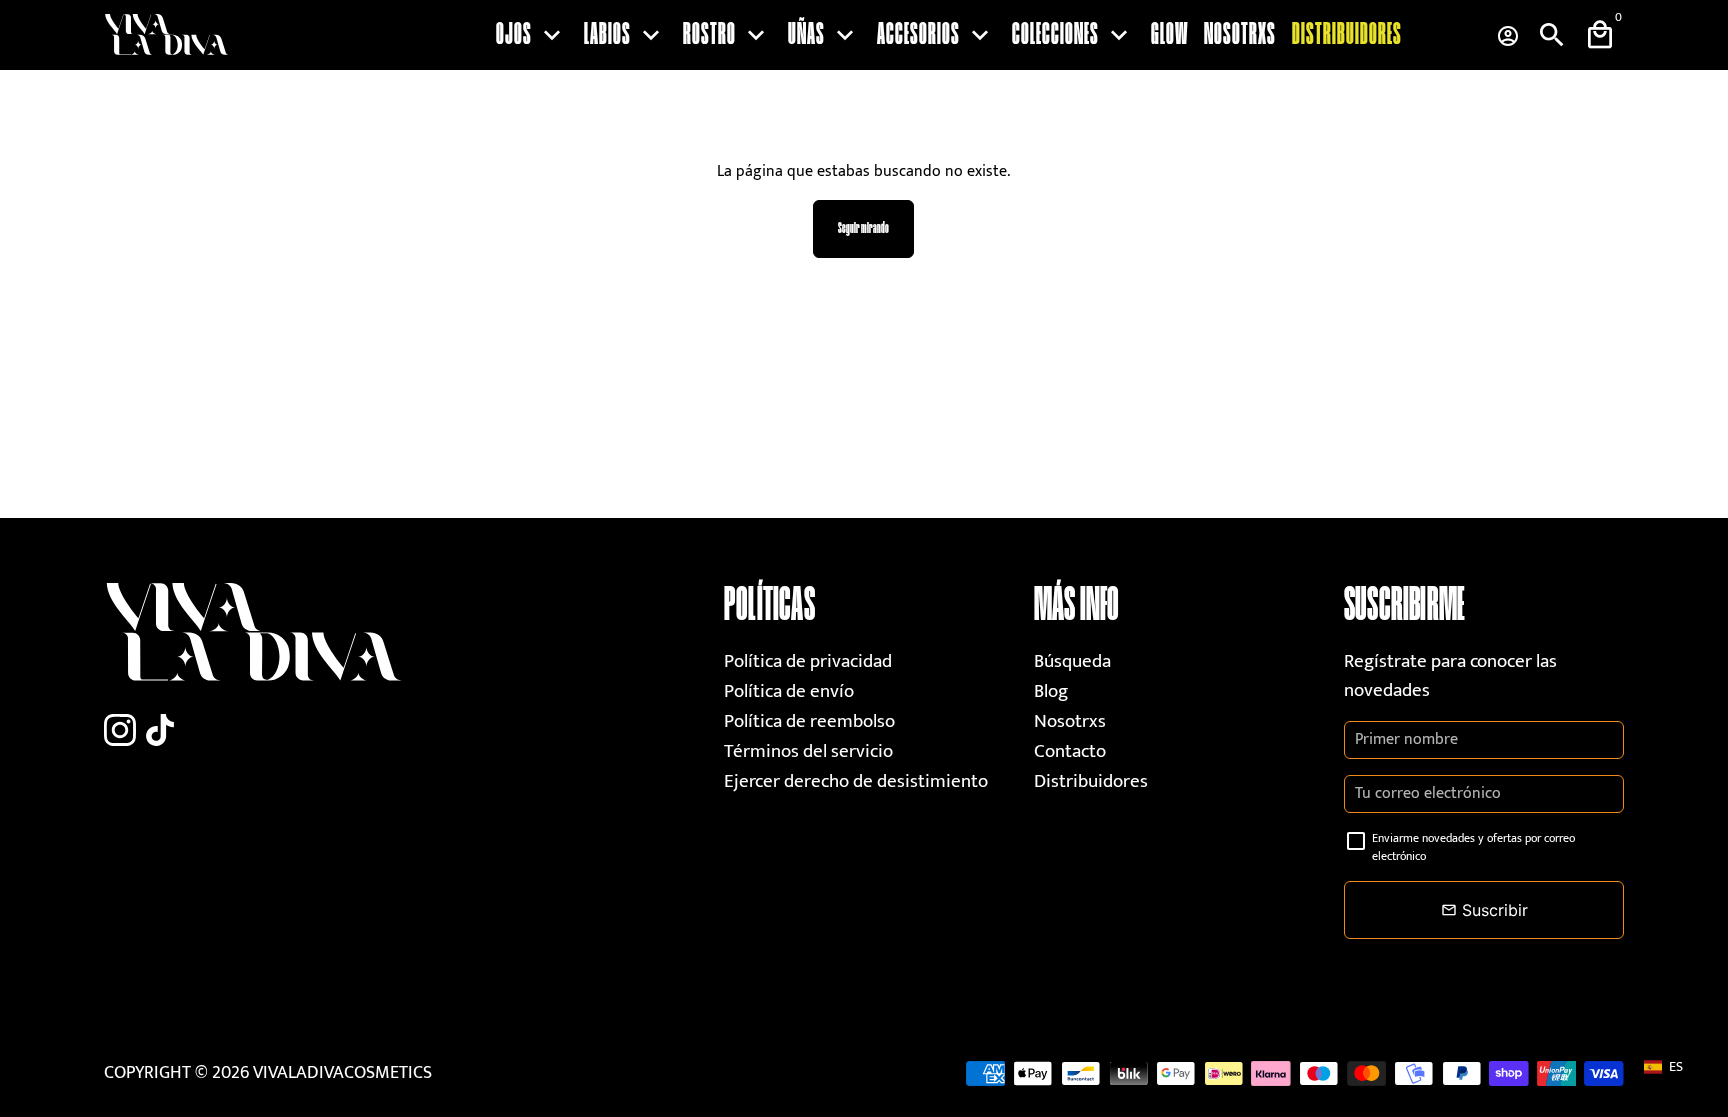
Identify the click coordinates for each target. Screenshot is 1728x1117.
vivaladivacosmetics (342, 1073)
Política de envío (789, 691)
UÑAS (824, 35)
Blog (1051, 691)
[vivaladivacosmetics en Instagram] (120, 731)
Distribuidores (1347, 35)
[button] (1673, 1066)
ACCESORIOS (936, 35)
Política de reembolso (809, 721)
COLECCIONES (1073, 35)
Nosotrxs (1240, 35)
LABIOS (625, 35)
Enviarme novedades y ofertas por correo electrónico (1473, 847)
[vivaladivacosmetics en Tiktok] (160, 731)
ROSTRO (727, 35)
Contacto (1070, 751)
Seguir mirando (863, 228)
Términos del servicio (808, 751)
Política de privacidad (808, 661)
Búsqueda (1072, 661)
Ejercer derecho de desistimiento (856, 781)
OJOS (532, 35)
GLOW (1169, 35)
